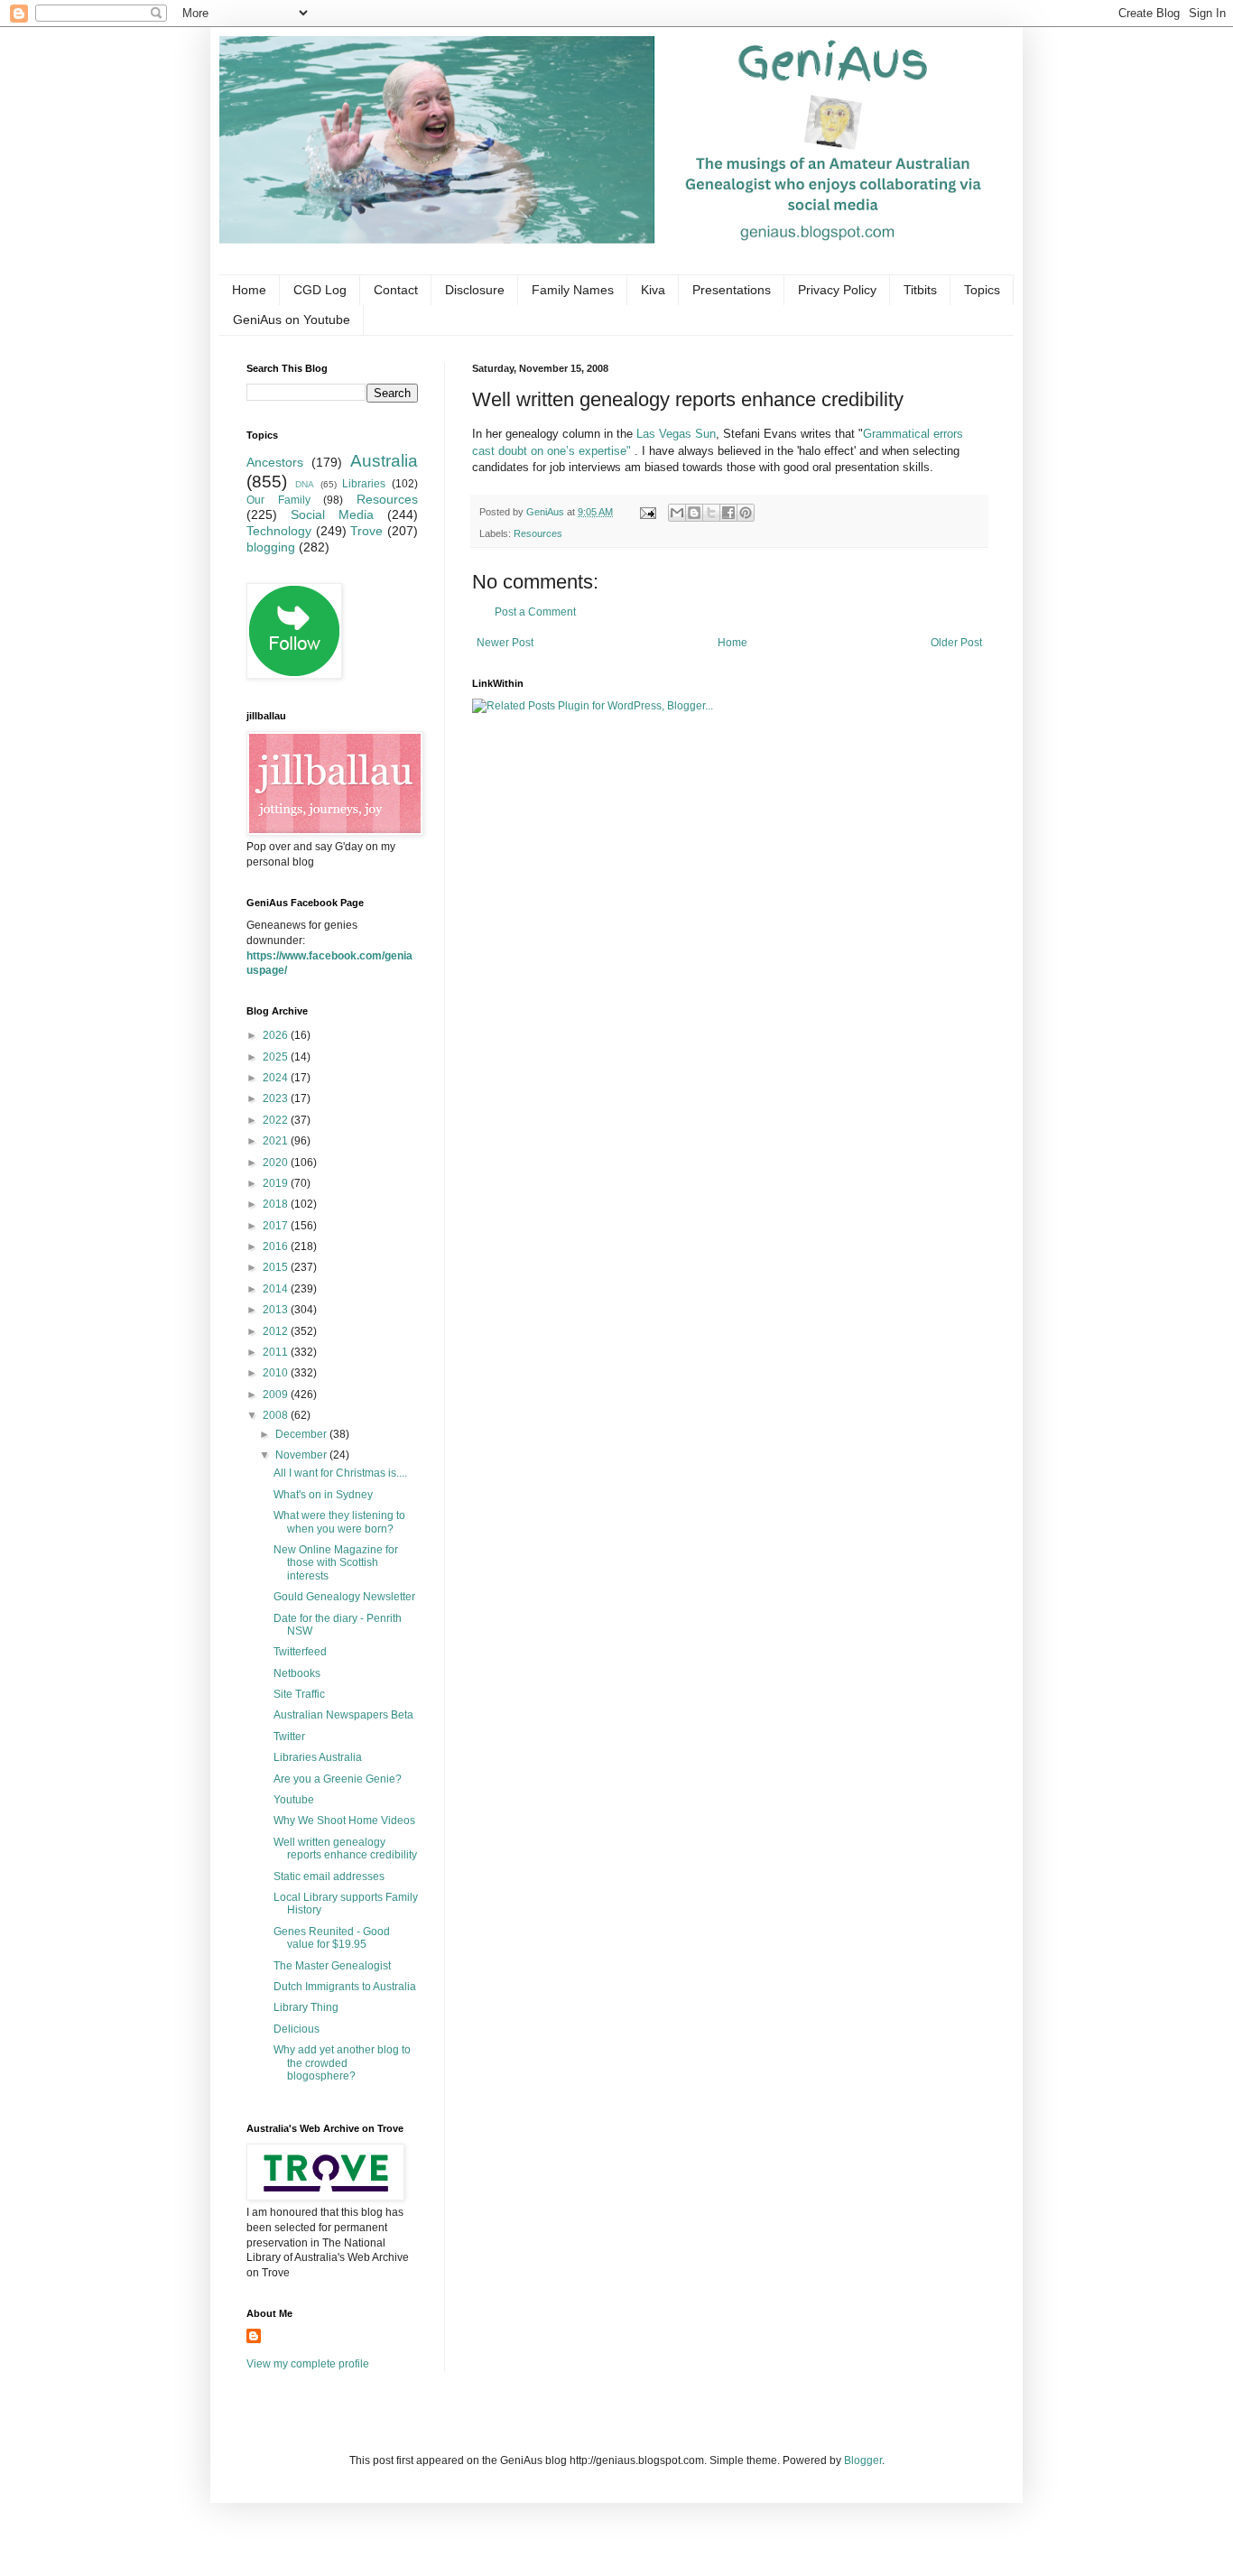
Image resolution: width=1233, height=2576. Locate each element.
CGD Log (320, 290)
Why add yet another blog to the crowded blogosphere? (342, 2063)
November (302, 1455)
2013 (277, 1310)
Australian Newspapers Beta (343, 1715)
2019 (277, 1183)
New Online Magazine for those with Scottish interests (336, 1563)
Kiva (653, 290)
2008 (277, 1415)
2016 (277, 1246)
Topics (982, 290)
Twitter (289, 1737)
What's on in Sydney (323, 1495)
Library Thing (306, 2007)
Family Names (573, 290)
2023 (277, 1098)
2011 (277, 1352)
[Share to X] (711, 513)
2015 (277, 1267)
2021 (277, 1141)
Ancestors (275, 462)
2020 (277, 1163)
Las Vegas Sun (676, 434)
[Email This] (677, 513)
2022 (277, 1120)
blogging (271, 547)
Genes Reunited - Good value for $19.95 (332, 1938)
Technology (279, 531)
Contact (396, 290)
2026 (277, 1035)
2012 (277, 1331)
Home (249, 290)
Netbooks (297, 1673)
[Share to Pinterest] (746, 513)
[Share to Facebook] (728, 513)
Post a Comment (535, 612)
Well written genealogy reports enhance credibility (345, 1849)
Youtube (294, 1800)
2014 (277, 1289)
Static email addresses (329, 1876)
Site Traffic (299, 1694)
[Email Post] (647, 512)
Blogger (863, 2460)
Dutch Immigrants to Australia (345, 1987)
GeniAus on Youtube (292, 320)
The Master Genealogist (332, 1966)
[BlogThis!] (694, 513)
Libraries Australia (318, 1757)
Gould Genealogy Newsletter (344, 1597)
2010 (277, 1373)
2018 (277, 1204)
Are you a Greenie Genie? (338, 1779)
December (302, 1434)
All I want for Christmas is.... (340, 1473)
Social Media (332, 514)
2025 (277, 1057)
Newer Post (505, 643)
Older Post (956, 643)
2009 (277, 1395)
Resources (538, 533)
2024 (277, 1078)
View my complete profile (308, 2364)
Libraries (364, 484)
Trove (366, 531)
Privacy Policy (837, 290)
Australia (384, 461)
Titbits (920, 290)
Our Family (278, 500)
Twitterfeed (300, 1652)
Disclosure (475, 290)
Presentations (732, 290)
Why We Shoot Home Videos (344, 1821)
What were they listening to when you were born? (339, 1522)
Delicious (297, 2029)
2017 (277, 1226)
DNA (305, 484)
